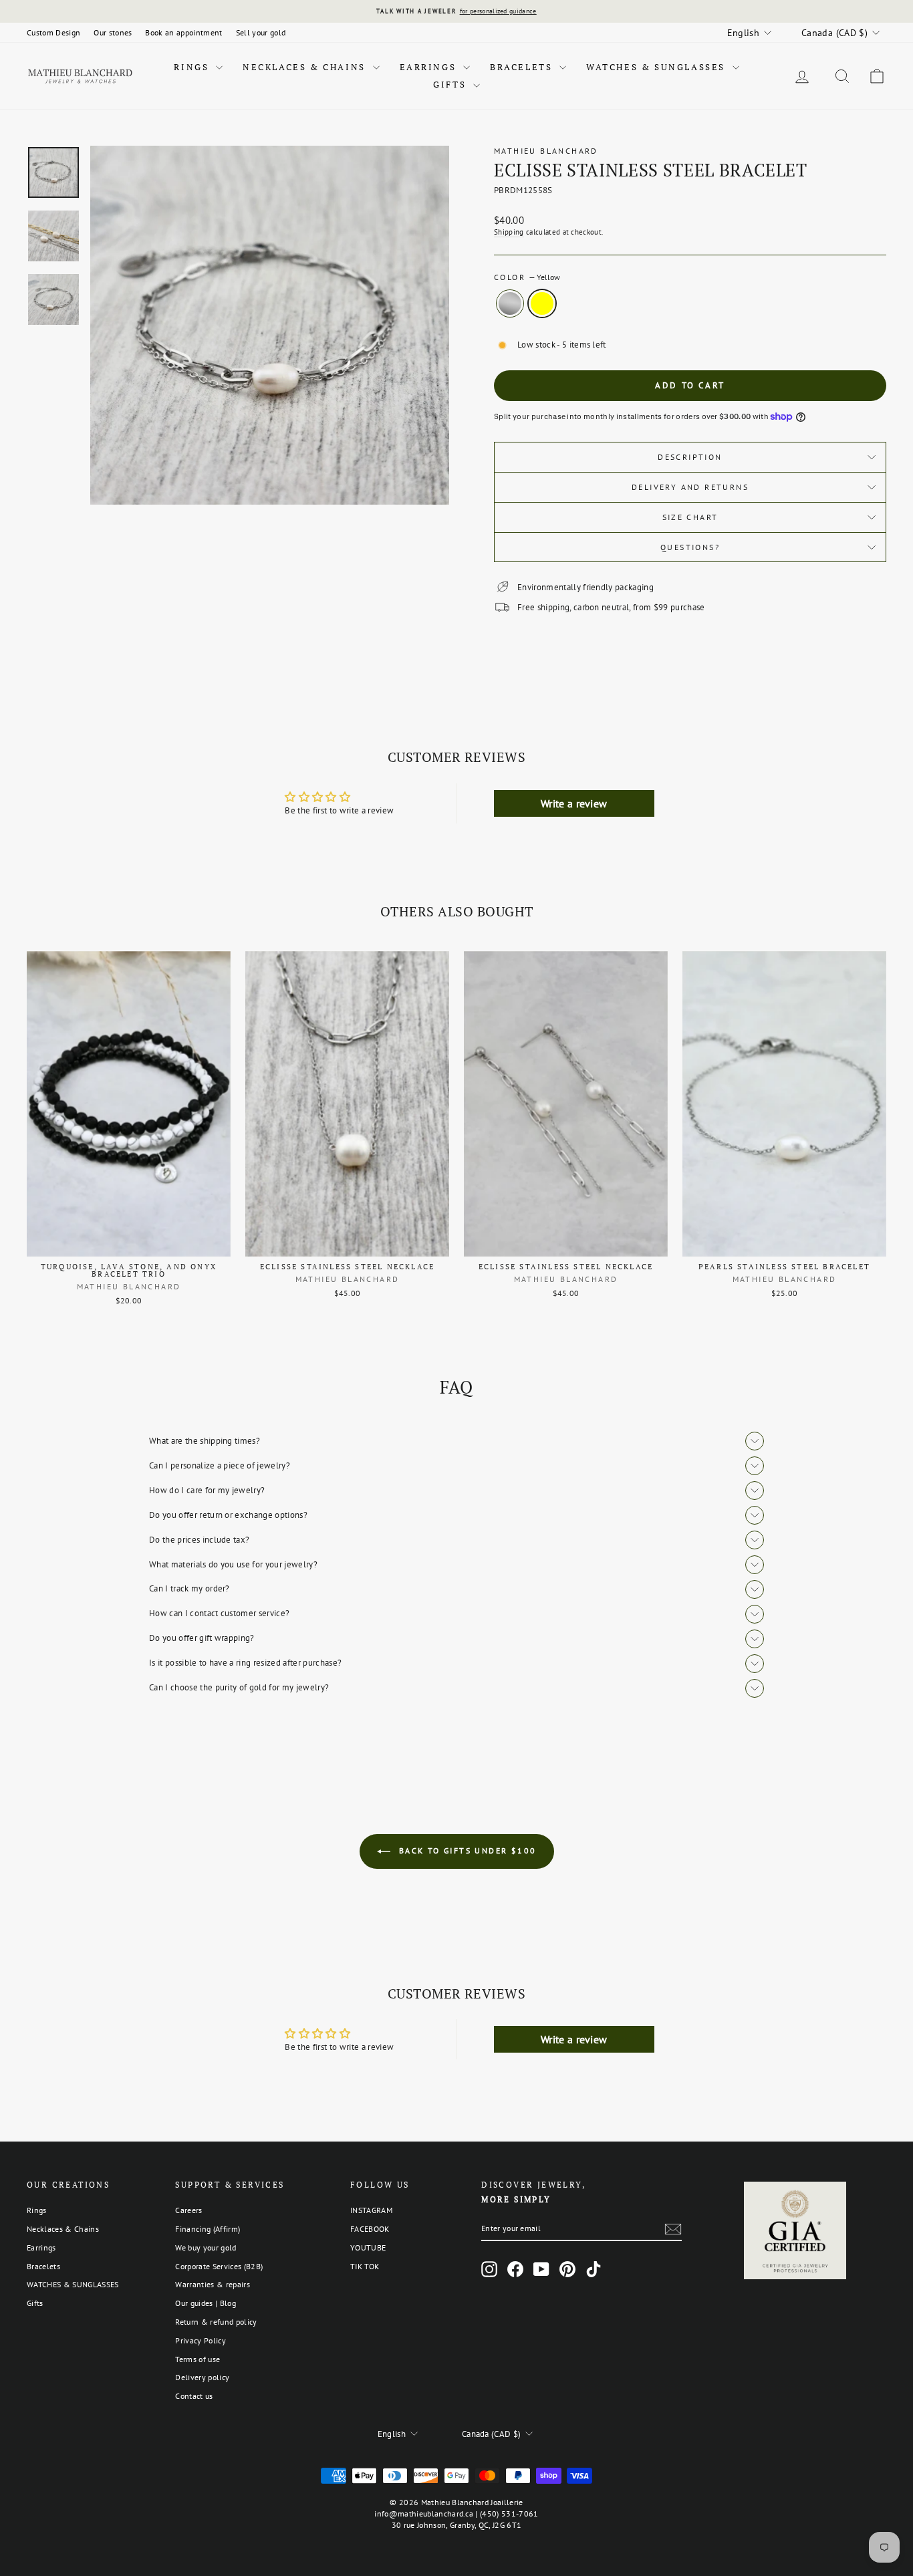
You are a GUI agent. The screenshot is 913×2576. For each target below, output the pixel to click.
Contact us (194, 2396)
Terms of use (198, 2359)
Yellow (542, 303)
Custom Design (53, 32)
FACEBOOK (370, 2229)
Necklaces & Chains (306, 67)
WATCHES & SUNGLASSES (658, 67)
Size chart (690, 517)
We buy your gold (206, 2247)
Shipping (509, 232)
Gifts (451, 84)
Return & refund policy (216, 2322)
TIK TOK (365, 2266)
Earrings (430, 67)
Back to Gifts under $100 (466, 1850)
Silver (510, 303)
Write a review (574, 803)
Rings (193, 67)
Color (527, 277)
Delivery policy (202, 2377)
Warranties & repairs (213, 2284)
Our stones (113, 32)
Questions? (690, 547)
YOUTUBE (368, 2247)
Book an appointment (183, 32)
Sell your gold (261, 32)
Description (690, 457)
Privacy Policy (201, 2340)
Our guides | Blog (206, 2303)
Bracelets (523, 67)
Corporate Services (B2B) (219, 2266)
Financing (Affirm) (208, 2229)
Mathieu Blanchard (546, 151)
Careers (188, 2210)
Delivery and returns (690, 487)
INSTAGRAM (371, 2210)
